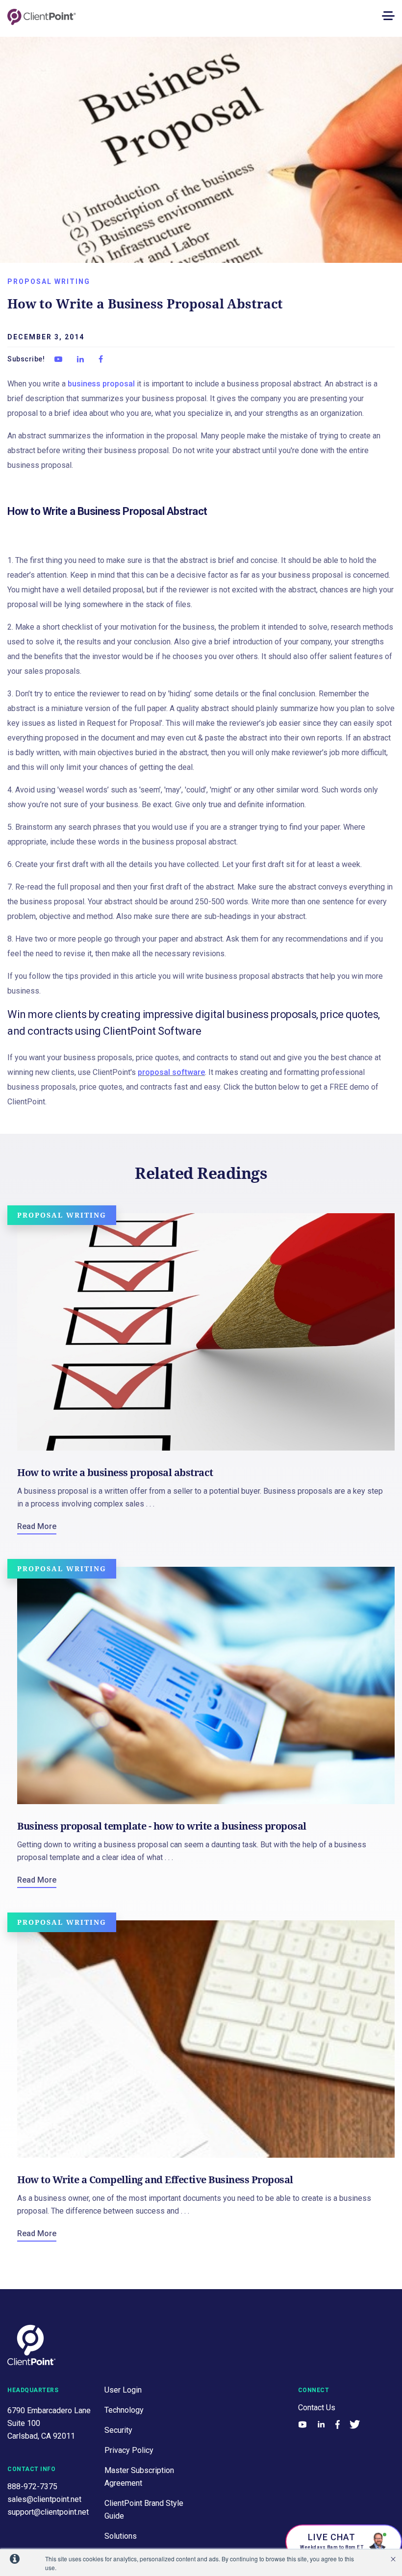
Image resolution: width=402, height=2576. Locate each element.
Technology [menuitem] (124, 2410)
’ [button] (393, 2559)
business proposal (101, 384)
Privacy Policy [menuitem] (129, 2450)
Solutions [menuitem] (121, 2536)
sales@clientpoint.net (44, 2499)
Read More (37, 1526)
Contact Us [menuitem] (317, 2408)
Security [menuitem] (118, 2430)
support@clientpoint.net (48, 2512)
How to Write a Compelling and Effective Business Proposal (155, 2180)
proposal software (171, 1072)
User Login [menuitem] (123, 2390)
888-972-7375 (32, 2487)
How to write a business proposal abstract (115, 1472)
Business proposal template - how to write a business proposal (162, 1826)
